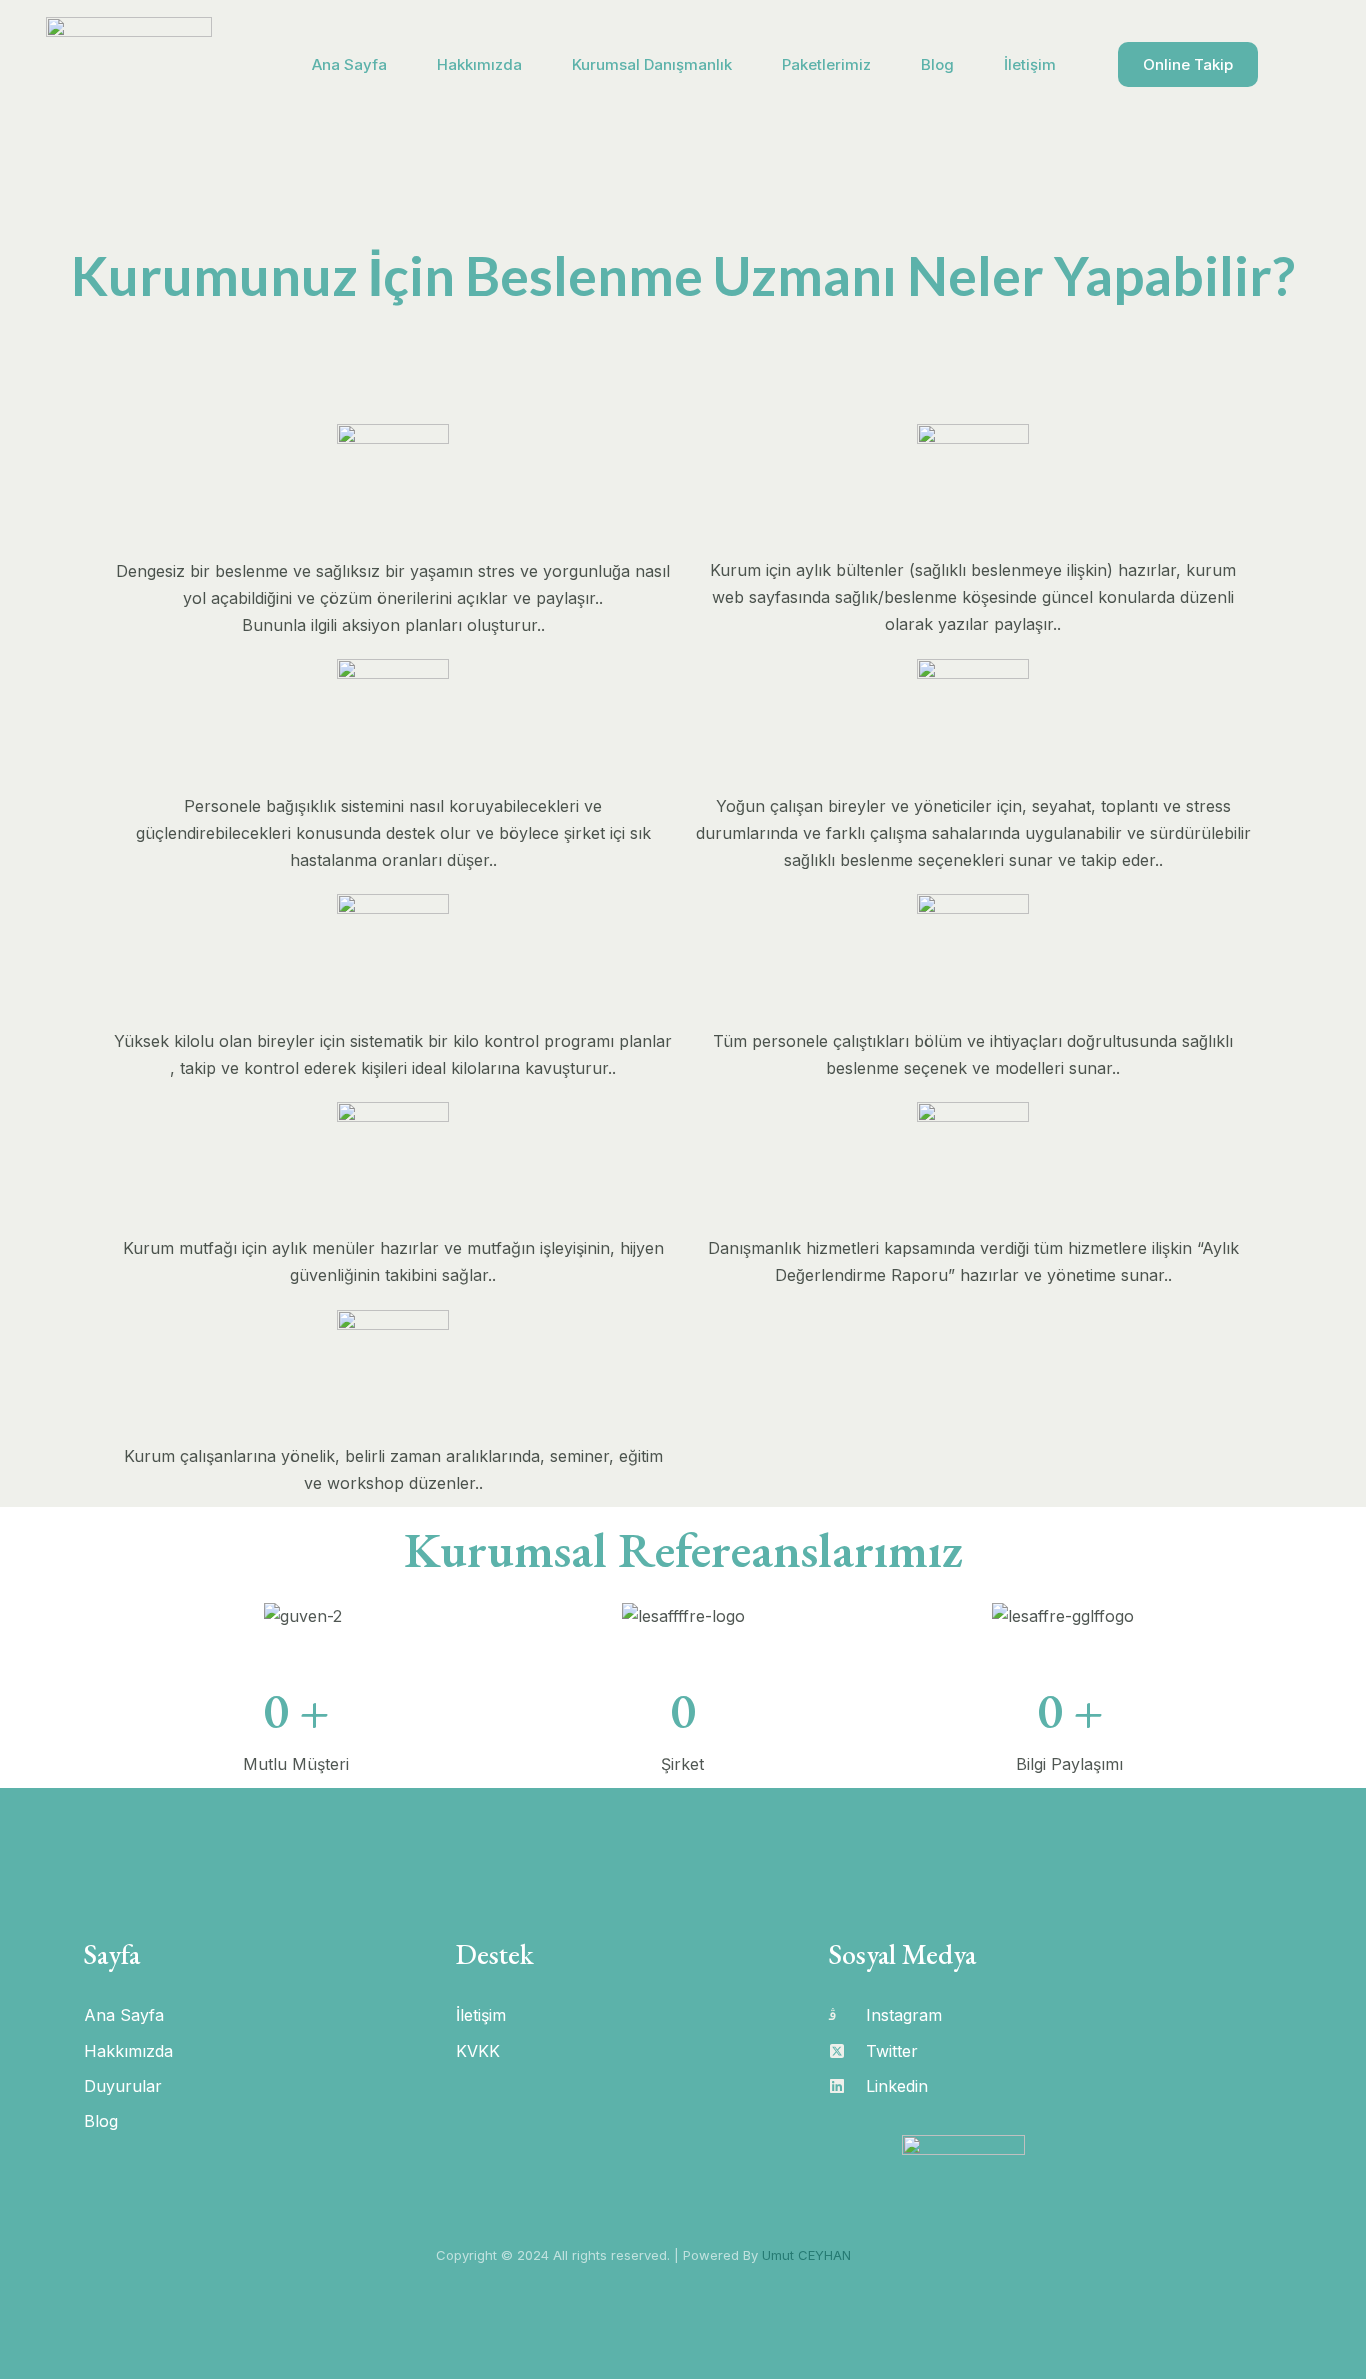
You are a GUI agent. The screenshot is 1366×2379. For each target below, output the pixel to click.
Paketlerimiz (826, 64)
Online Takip (1188, 64)
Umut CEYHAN (806, 2255)
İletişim (1030, 64)
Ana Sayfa (349, 64)
